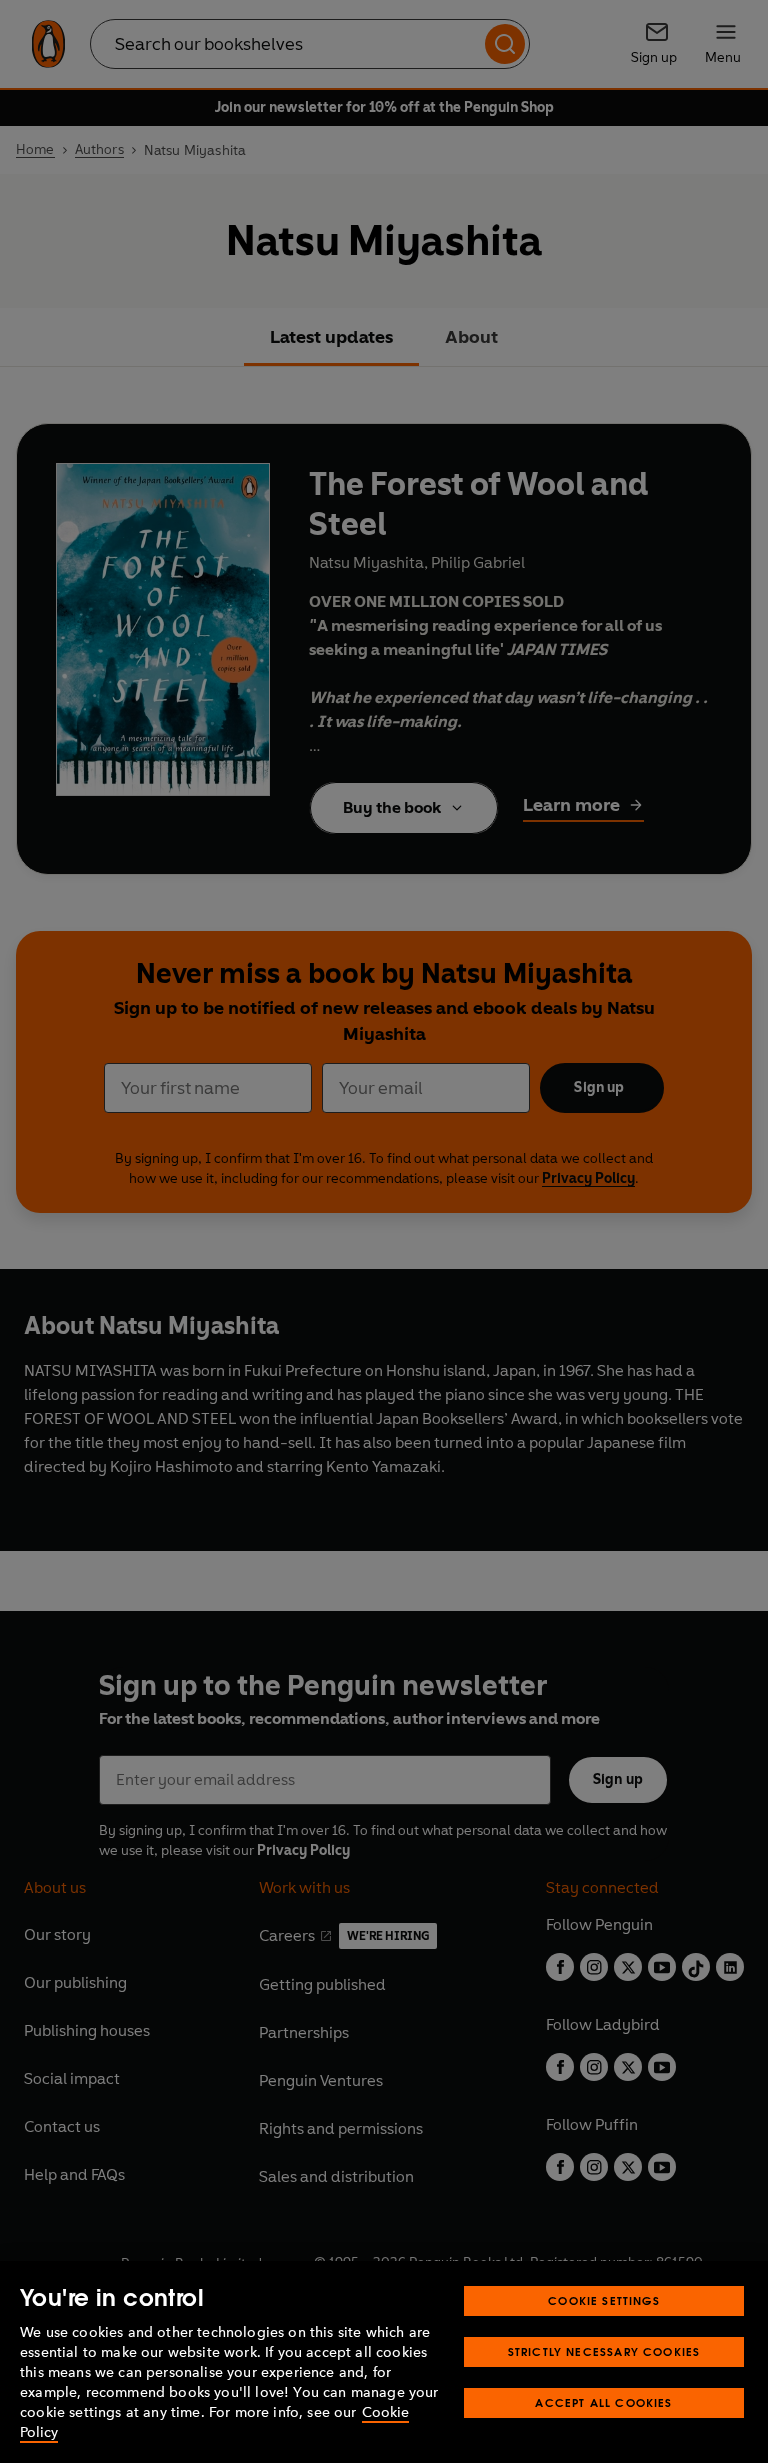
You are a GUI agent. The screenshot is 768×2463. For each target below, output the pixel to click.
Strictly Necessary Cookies (604, 2351)
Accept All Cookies (603, 2402)
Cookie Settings (604, 2300)
